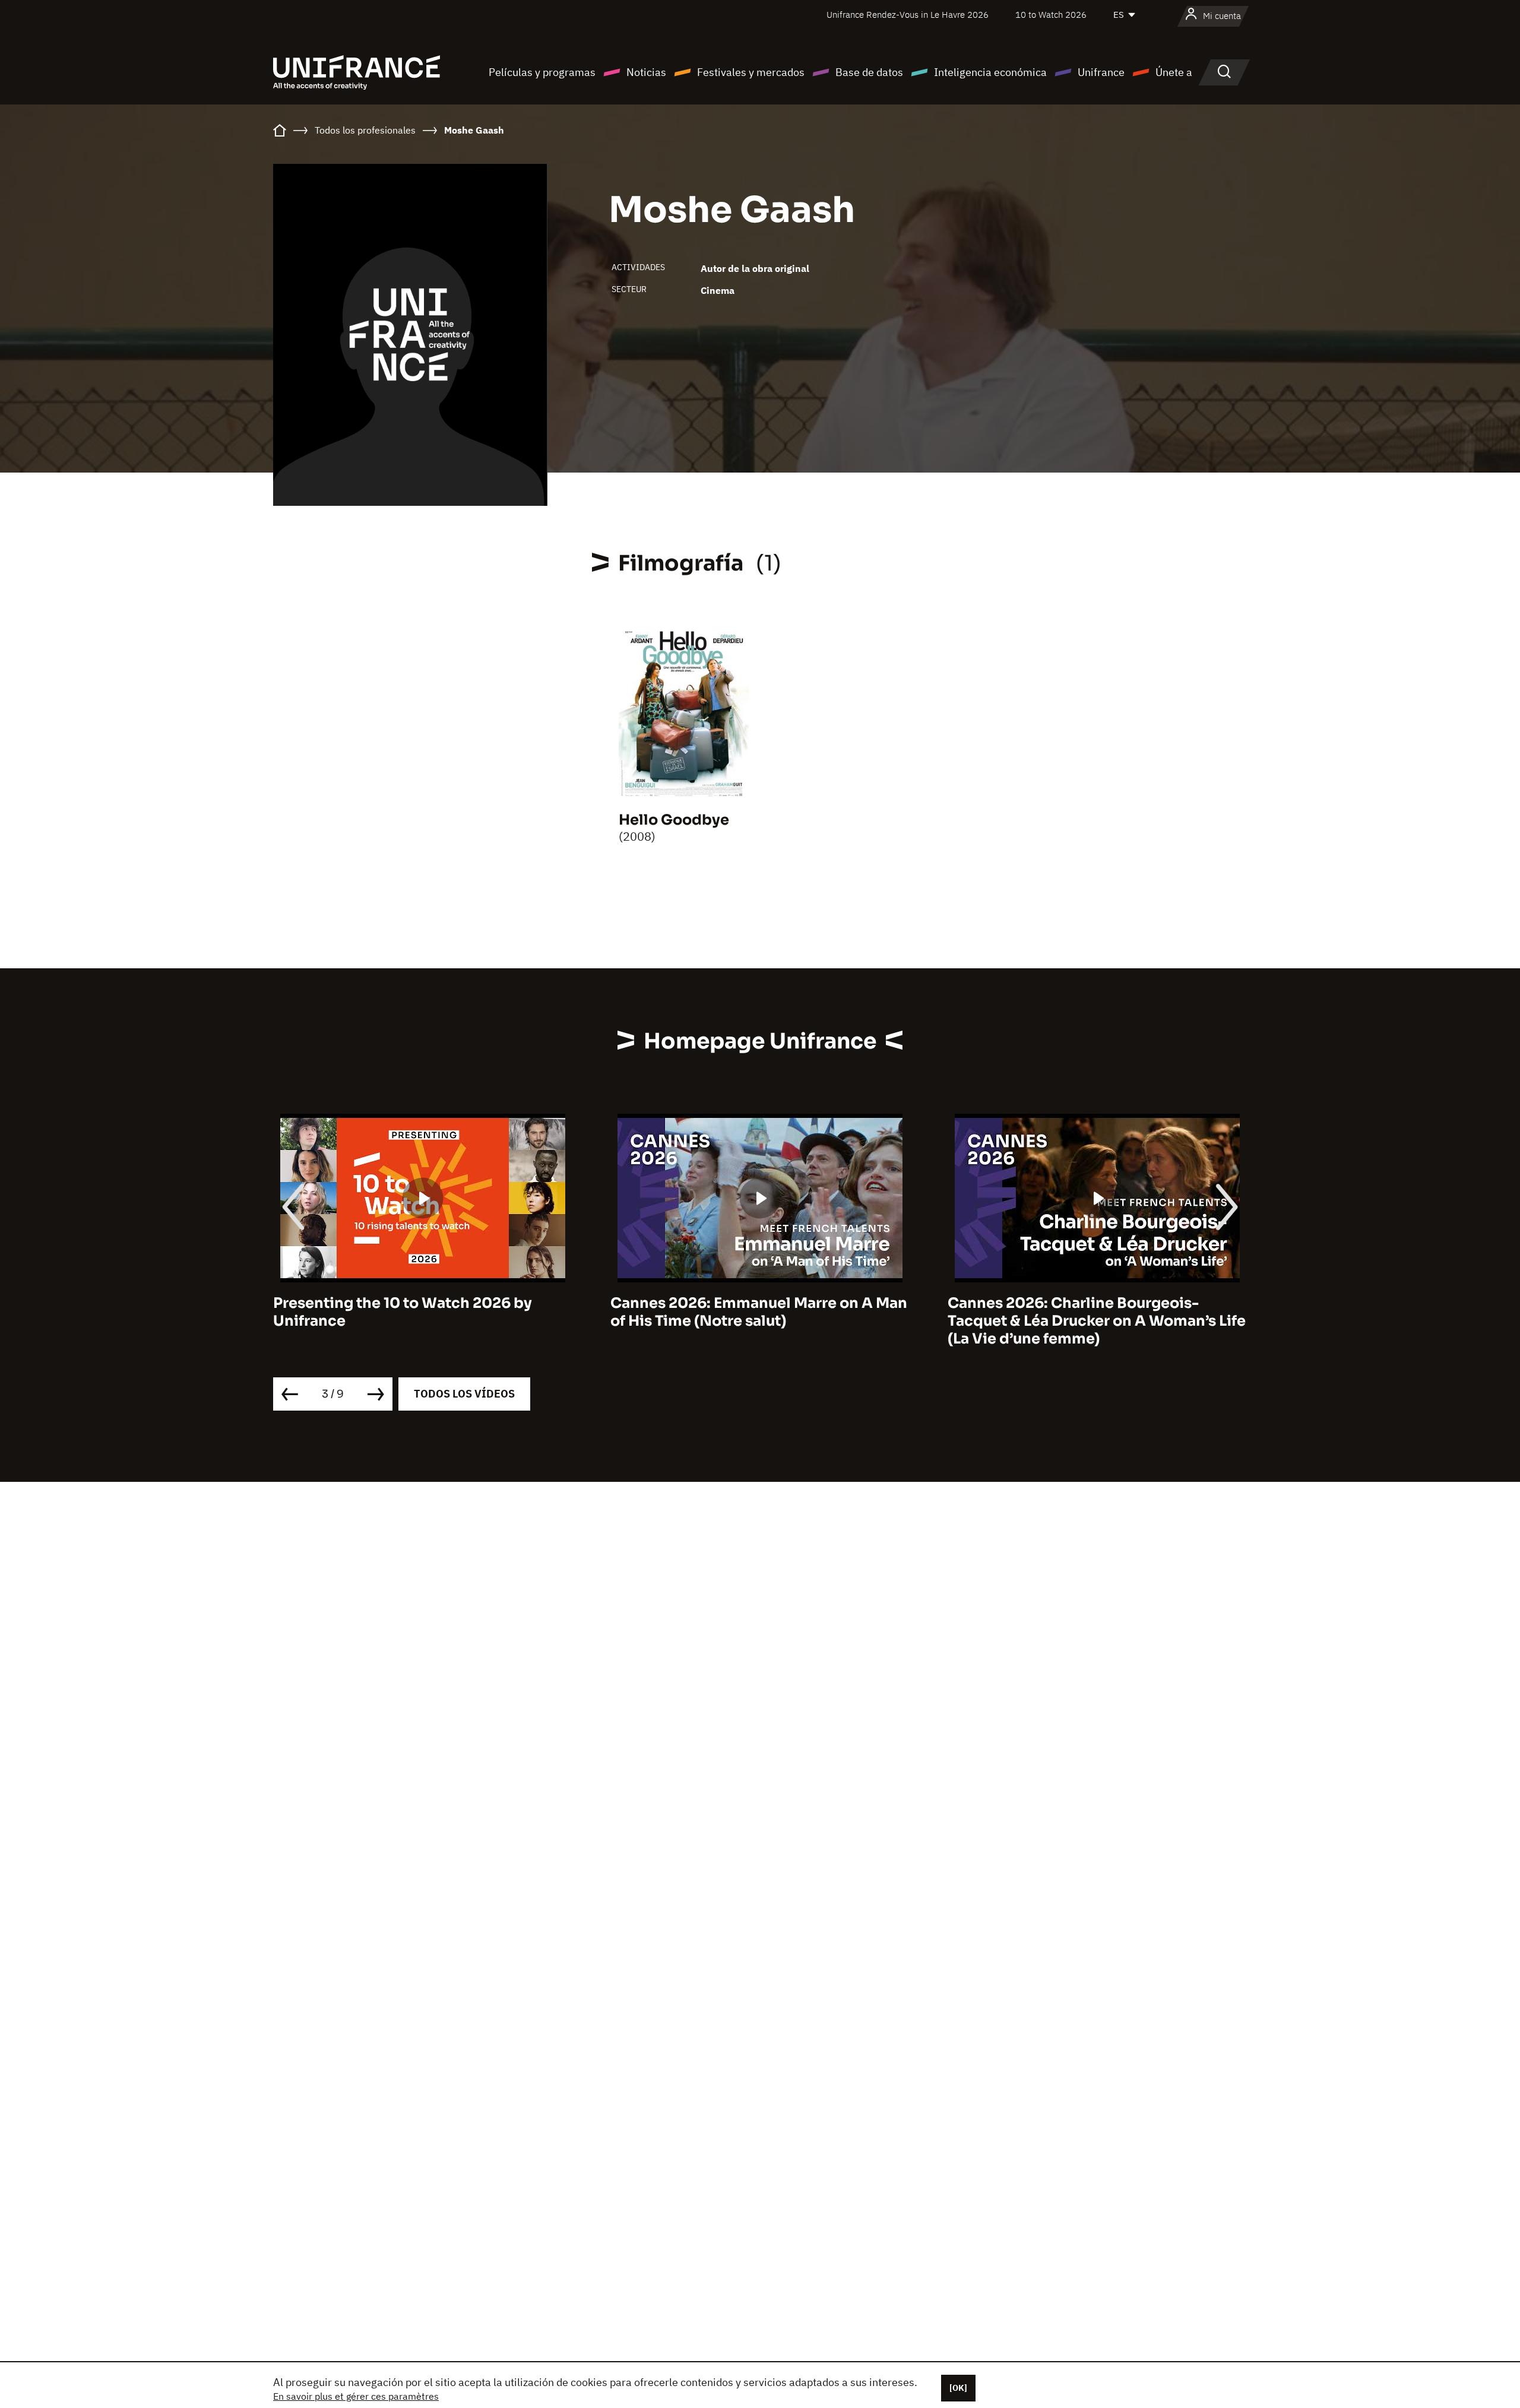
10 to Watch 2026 (1051, 15)
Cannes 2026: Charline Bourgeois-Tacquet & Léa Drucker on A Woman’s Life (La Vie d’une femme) (759, 1321)
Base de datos (869, 72)
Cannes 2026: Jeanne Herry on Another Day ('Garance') (1091, 1312)
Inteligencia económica (990, 72)
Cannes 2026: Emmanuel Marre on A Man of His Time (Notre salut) (422, 1312)
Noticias (646, 72)
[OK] (958, 2388)
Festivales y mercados (751, 72)
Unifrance (1101, 72)
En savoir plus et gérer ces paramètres (356, 2396)
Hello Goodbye (674, 820)
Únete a (1174, 72)
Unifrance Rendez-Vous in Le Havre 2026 (908, 15)
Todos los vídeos (464, 1394)
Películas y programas (542, 72)
